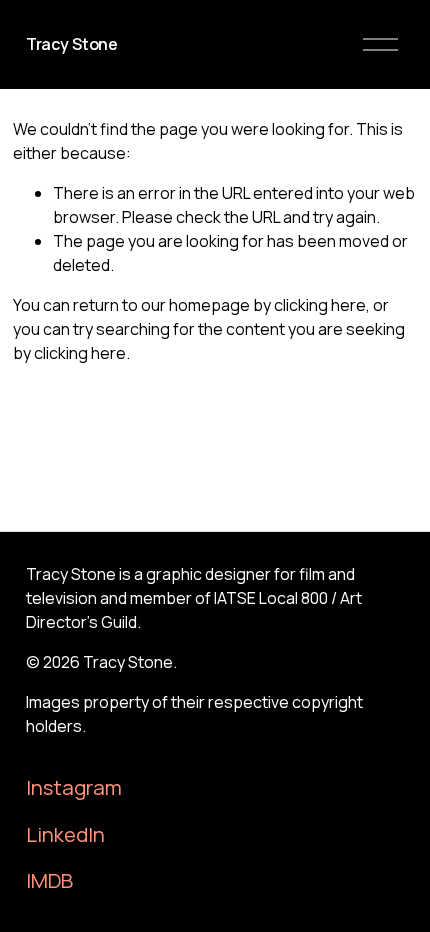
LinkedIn (65, 834)
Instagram (74, 787)
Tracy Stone (72, 44)
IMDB (49, 880)
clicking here (320, 305)
